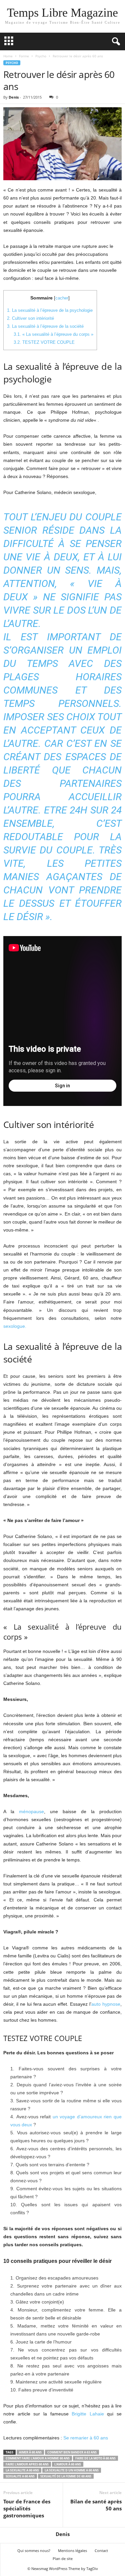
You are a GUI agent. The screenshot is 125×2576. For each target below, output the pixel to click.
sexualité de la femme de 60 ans (66, 2476)
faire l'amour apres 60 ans (27, 2464)
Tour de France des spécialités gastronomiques (27, 2508)
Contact (101, 2551)
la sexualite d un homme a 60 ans (72, 2470)
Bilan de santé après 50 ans (96, 2505)
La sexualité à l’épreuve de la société (45, 326)
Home (8, 56)
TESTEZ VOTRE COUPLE (44, 342)
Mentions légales (72, 2551)
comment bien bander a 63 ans (72, 2452)
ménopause (31, 1811)
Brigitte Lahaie (88, 2414)
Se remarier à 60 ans (86, 2438)
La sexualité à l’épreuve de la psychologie (50, 310)
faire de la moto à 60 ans (95, 2458)
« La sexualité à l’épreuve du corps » (53, 334)
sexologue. (15, 1326)
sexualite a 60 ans (20, 2476)
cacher (62, 298)
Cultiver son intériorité (30, 318)
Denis (14, 97)
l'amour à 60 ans (68, 2464)
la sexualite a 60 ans (22, 2470)
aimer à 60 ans (30, 2452)
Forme (24, 56)
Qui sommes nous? (34, 2551)
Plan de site (63, 2559)
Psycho (41, 56)
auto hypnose (106, 2004)
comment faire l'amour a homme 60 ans (38, 2458)
